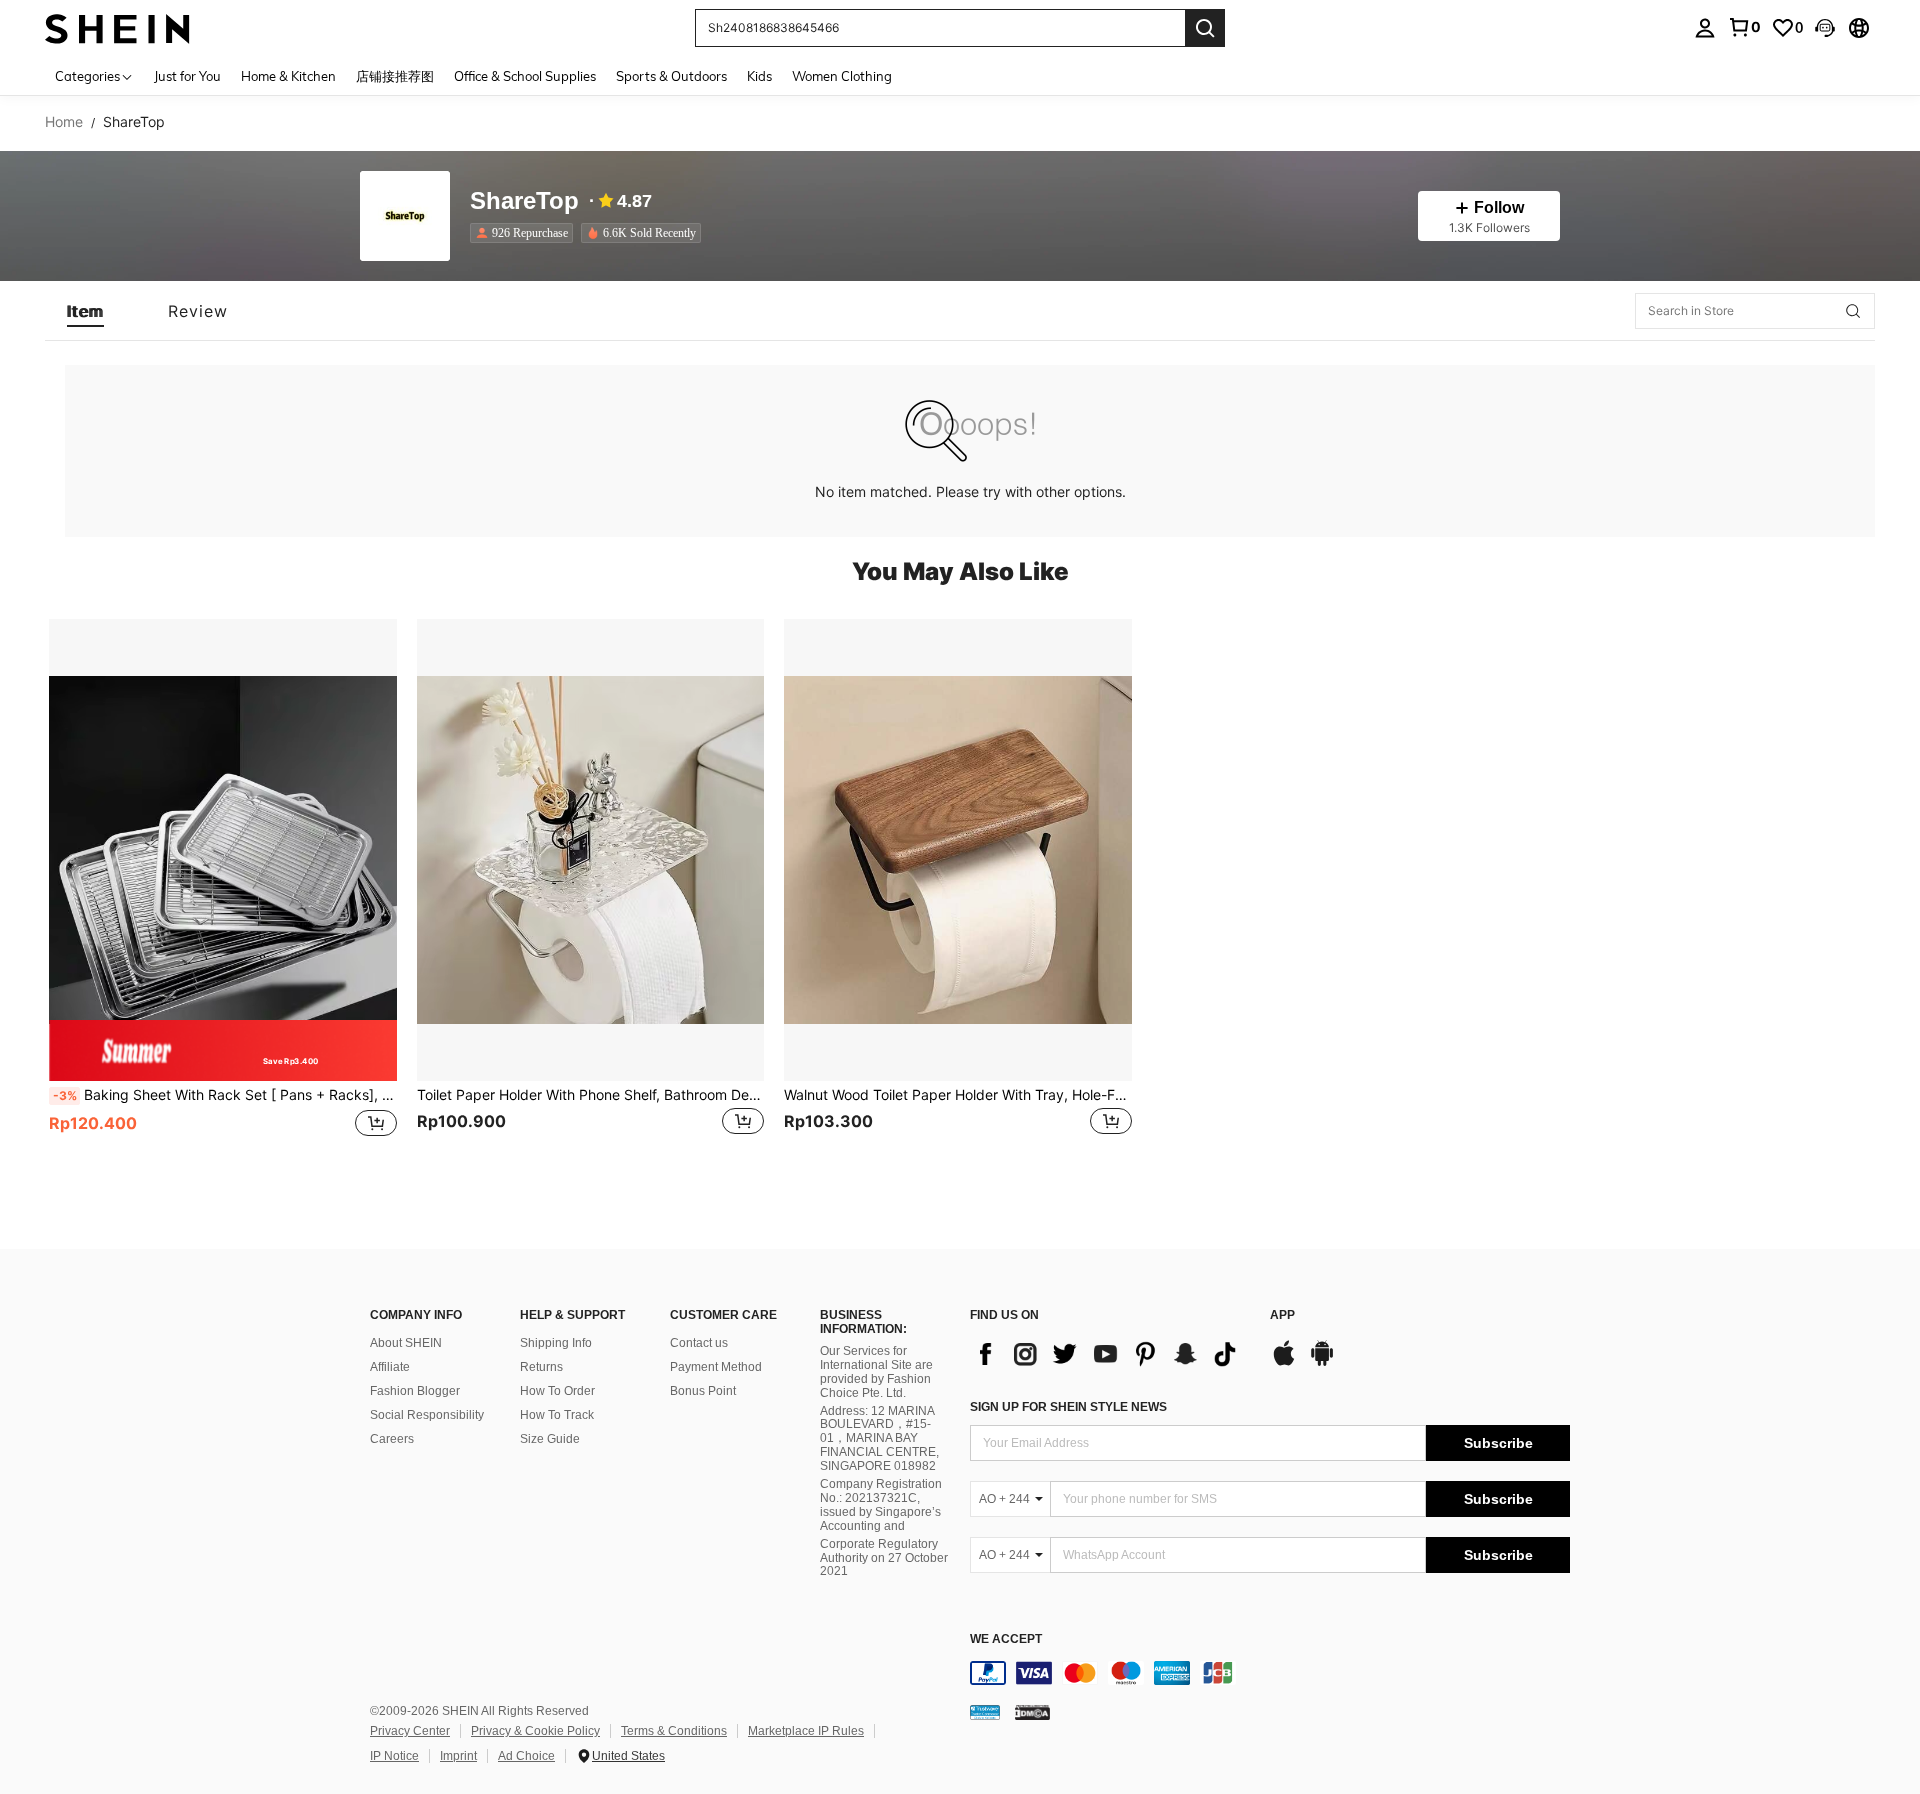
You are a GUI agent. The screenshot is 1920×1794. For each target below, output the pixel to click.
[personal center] (1705, 28)
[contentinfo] (1270, 1673)
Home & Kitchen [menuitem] (288, 76)
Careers (392, 1439)
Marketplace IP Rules (806, 1731)
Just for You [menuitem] (187, 76)
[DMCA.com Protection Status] (1032, 1712)
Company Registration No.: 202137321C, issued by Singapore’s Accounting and (881, 1505)
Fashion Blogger (415, 1391)
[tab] (85, 311)
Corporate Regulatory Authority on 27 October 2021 (884, 1558)
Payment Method (716, 1367)
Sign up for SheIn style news (1068, 1407)
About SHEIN (406, 1343)
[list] (1110, 1354)
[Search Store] (1853, 311)
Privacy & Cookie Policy (535, 1731)
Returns (541, 1367)
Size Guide (550, 1439)
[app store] (1284, 1363)
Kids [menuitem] (759, 76)
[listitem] (525, 233)
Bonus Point (703, 1391)
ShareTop (524, 201)
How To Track (557, 1415)
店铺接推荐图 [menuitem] (395, 76)
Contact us (699, 1343)
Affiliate (390, 1367)
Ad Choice (526, 1756)
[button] (1825, 28)
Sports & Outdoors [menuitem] (671, 76)
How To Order (557, 1391)
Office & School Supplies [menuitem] (525, 76)
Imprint (458, 1756)
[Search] (1205, 28)
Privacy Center (410, 1731)
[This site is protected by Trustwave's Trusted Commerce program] (985, 1712)
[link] (1744, 27)
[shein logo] (117, 27)
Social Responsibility (427, 1415)
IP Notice (394, 1756)
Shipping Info (556, 1343)
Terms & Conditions (674, 1731)
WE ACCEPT (1006, 1639)
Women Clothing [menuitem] (842, 76)
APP (1282, 1315)
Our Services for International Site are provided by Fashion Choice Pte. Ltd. (876, 1372)
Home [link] (64, 122)
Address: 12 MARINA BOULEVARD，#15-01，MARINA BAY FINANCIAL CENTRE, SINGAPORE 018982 (879, 1439)
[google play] (1322, 1363)
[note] (223, 1050)
